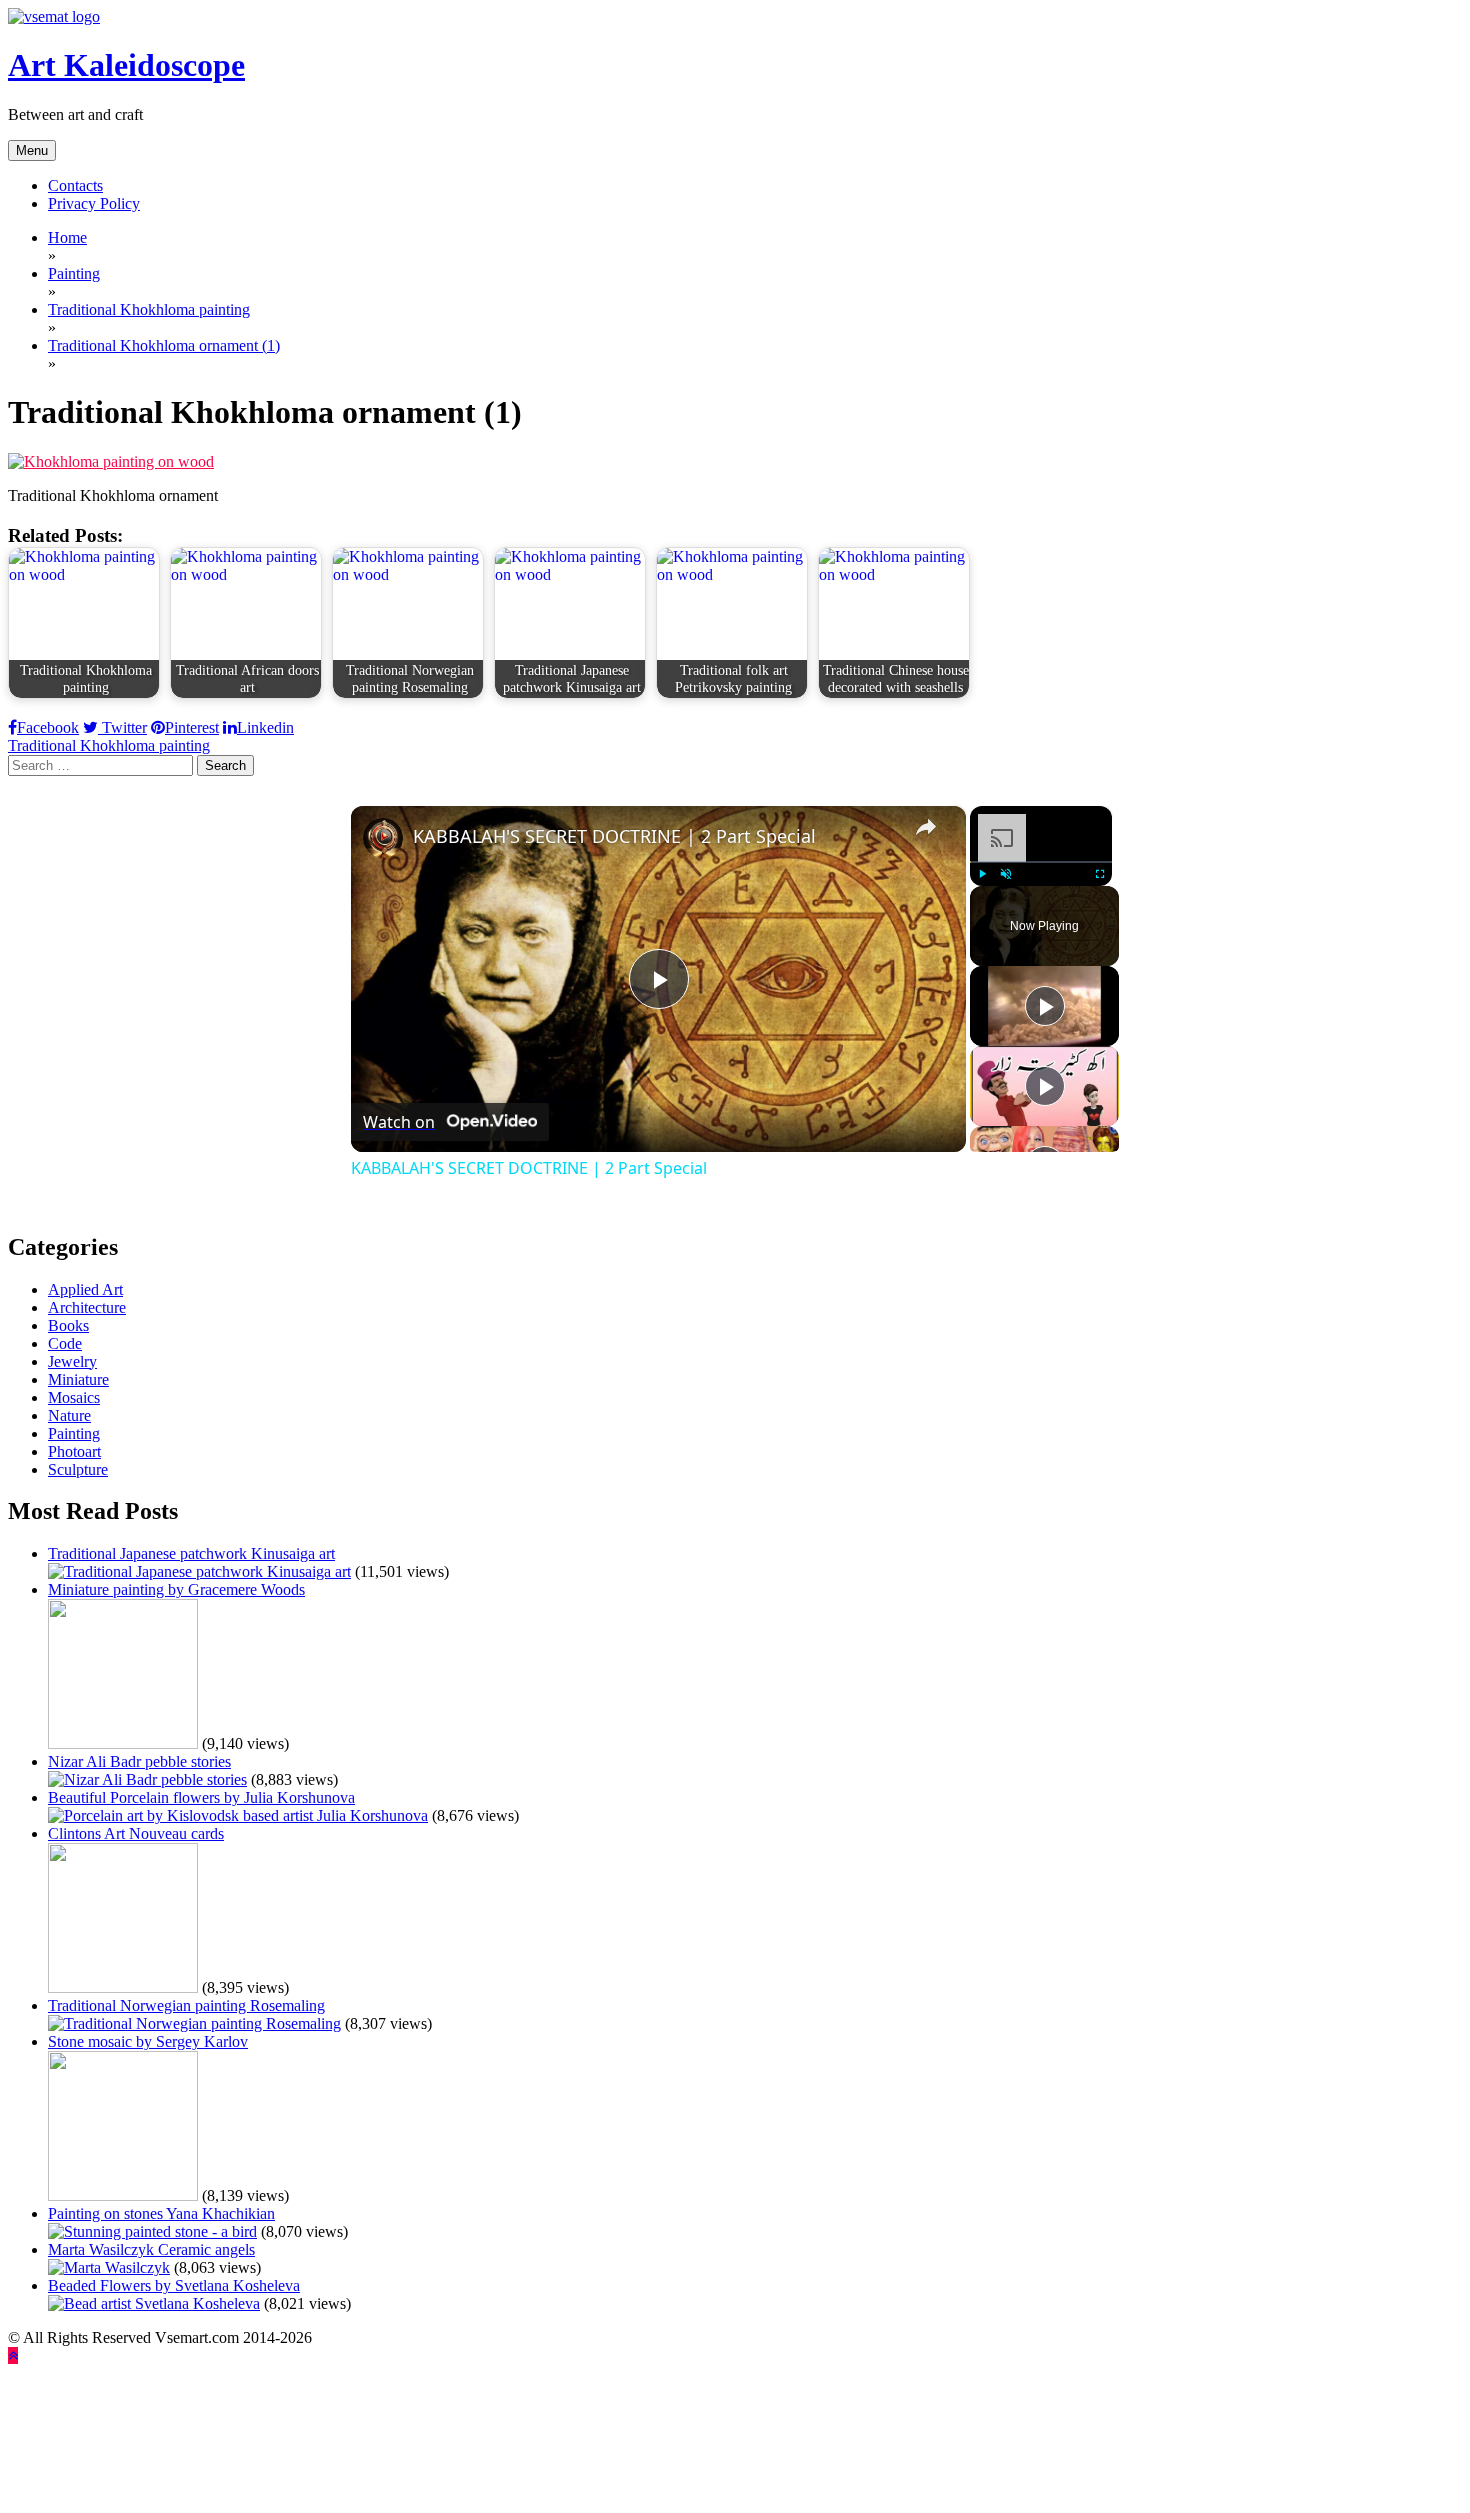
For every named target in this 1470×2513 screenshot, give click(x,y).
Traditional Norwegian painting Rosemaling (186, 2005)
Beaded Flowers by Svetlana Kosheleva (174, 2285)
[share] (926, 827)
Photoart (74, 1451)
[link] (383, 838)
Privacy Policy (94, 203)
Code (65, 1343)
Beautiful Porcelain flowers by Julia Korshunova (201, 1797)
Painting (74, 1433)
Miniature (78, 1379)
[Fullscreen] (1100, 874)
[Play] (982, 874)
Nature (69, 1415)
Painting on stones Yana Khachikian (161, 2213)
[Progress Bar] (1041, 862)
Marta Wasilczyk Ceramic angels (151, 2249)
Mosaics (74, 1397)
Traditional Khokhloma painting (109, 745)
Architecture (87, 1307)
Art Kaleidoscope (126, 65)
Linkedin (265, 727)
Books (68, 1325)
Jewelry (72, 1361)
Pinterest (192, 727)
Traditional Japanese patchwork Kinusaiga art (191, 1553)
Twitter (122, 727)
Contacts (75, 185)
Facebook (48, 727)
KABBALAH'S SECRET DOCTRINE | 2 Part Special (614, 836)
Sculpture (78, 1469)
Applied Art (85, 1289)
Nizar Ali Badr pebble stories (139, 1761)
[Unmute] (1006, 874)
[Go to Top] (13, 2355)
